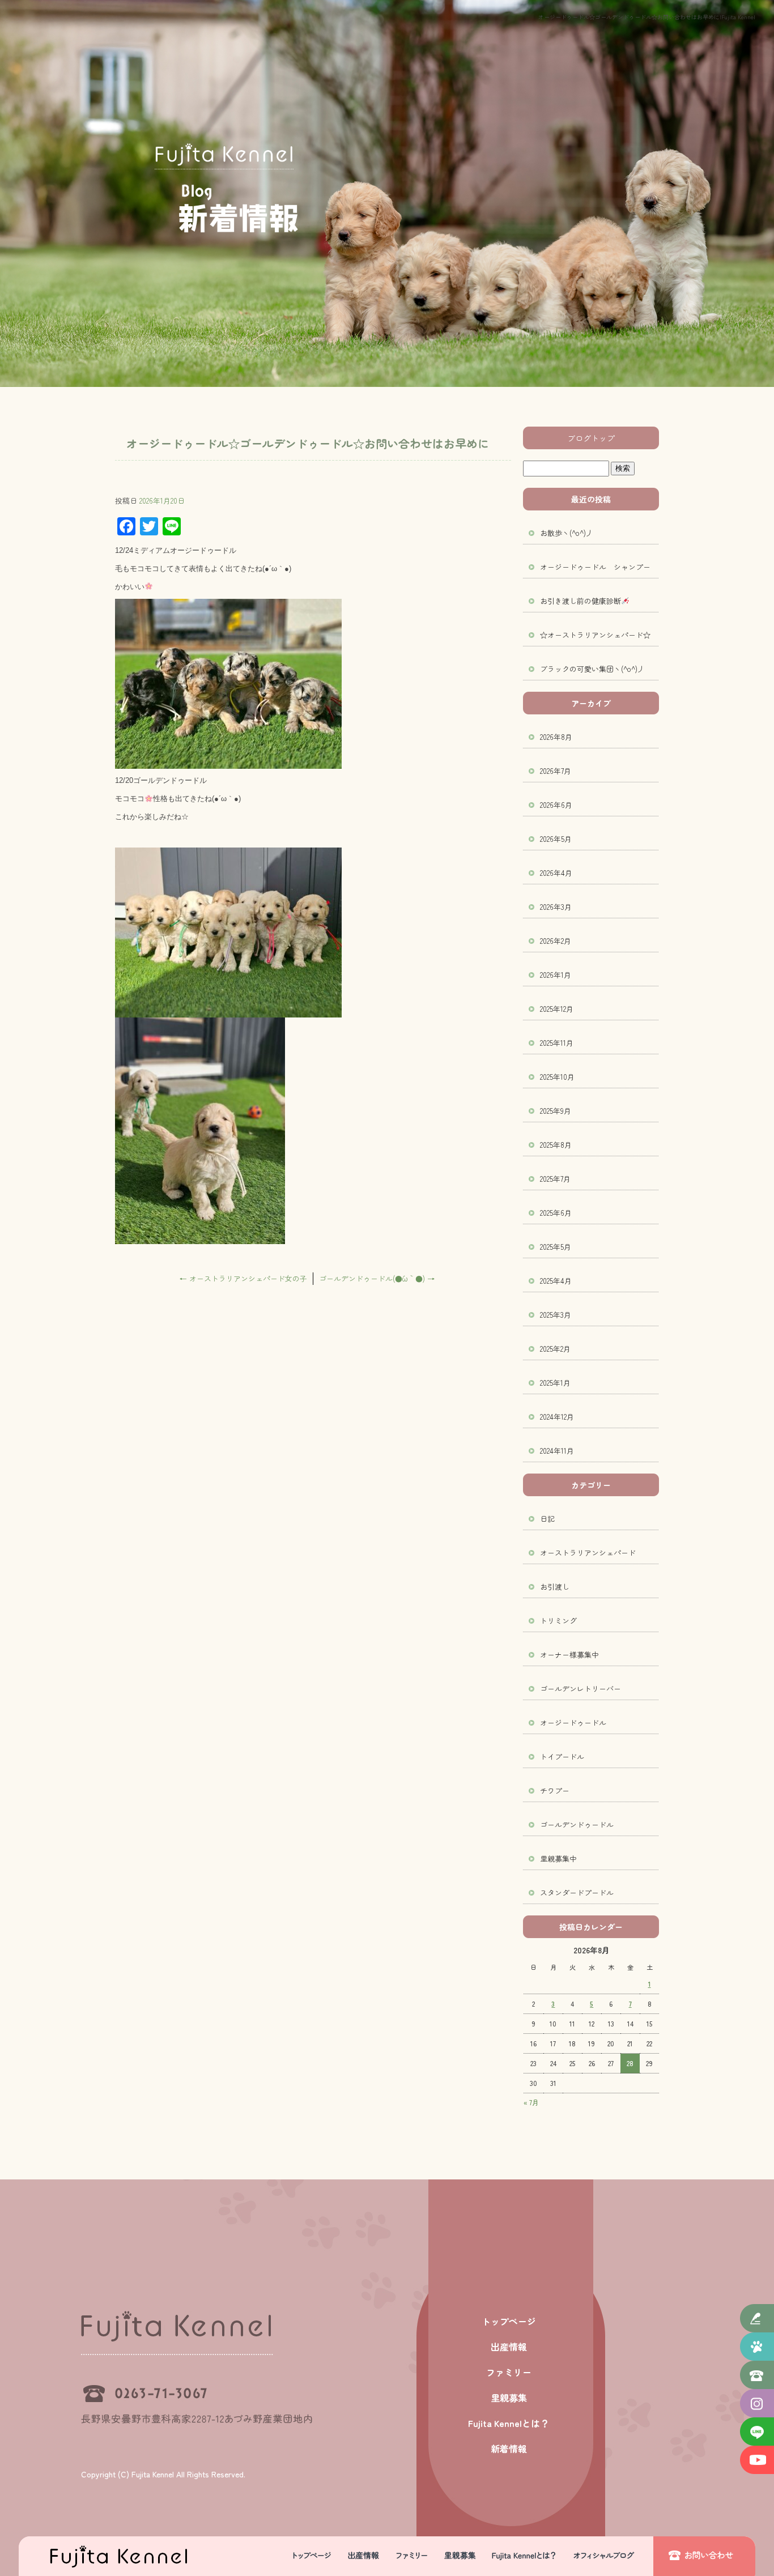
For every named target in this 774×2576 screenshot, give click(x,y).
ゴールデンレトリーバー (580, 1689)
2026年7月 (556, 771)
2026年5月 (556, 839)
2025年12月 (557, 1009)
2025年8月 (556, 1145)
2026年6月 (556, 805)
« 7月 (531, 2102)
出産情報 (364, 2556)
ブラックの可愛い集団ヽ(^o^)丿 (592, 669)
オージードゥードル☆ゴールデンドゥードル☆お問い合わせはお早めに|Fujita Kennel (647, 17)
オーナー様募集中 (569, 1655)
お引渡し (555, 1587)
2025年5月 (556, 1247)
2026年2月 (556, 941)
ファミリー (412, 2556)
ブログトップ (591, 438)
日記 (547, 1519)
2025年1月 (555, 1383)
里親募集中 (558, 1858)
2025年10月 (557, 1077)
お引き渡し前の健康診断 (580, 601)
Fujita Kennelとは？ (523, 2556)
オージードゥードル (573, 1723)
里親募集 (461, 2556)
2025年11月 (557, 1043)
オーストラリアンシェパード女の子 (243, 1278)
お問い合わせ (704, 2556)
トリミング (558, 1621)
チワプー (555, 1791)
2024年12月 (557, 1417)
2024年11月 (557, 1451)
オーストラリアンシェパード (588, 1553)
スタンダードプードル (577, 1892)
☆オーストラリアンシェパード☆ (595, 635)
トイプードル (562, 1757)
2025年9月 (556, 1111)
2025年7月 (555, 1179)
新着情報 (608, 2556)
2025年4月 (556, 1281)
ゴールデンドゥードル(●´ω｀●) (377, 1278)
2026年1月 (556, 975)
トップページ (311, 2556)
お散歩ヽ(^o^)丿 (567, 533)
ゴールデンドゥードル (577, 1825)
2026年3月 (556, 907)
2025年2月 (555, 1349)
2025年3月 (556, 1315)
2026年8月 (556, 737)
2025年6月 (556, 1213)
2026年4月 (556, 873)
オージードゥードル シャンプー (595, 567)
